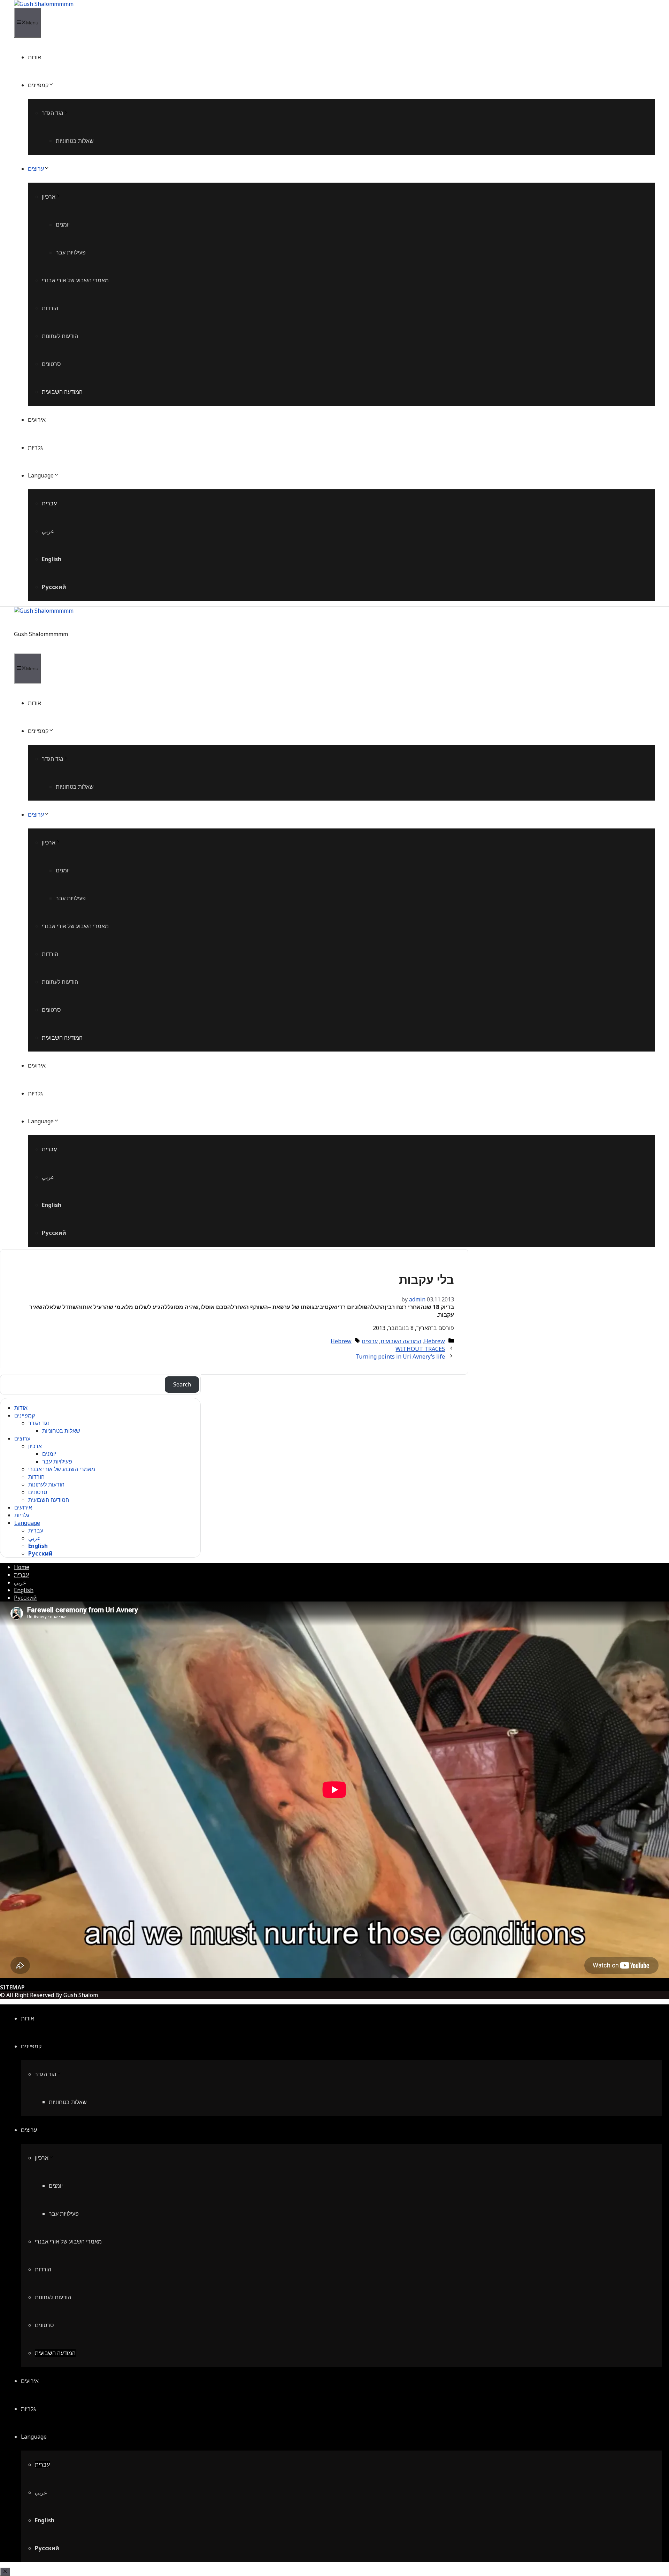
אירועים (37, 420)
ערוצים (36, 169)
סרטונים (51, 364)
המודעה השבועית (62, 392)
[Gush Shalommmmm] (44, 4)
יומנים (63, 224)
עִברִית (49, 503)
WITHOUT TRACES (420, 1349)
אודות (34, 57)
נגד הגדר (52, 113)
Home (22, 1567)
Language (41, 475)
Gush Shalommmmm (41, 634)
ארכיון (49, 197)
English (52, 559)
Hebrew (435, 1341)
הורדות (50, 308)
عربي (48, 531)
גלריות (35, 448)
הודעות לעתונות (60, 336)
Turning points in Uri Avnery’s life (400, 1356)
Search (182, 1384)
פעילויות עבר (71, 252)
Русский (54, 587)
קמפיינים (38, 85)
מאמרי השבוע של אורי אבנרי (75, 280)
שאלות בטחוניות (75, 141)
